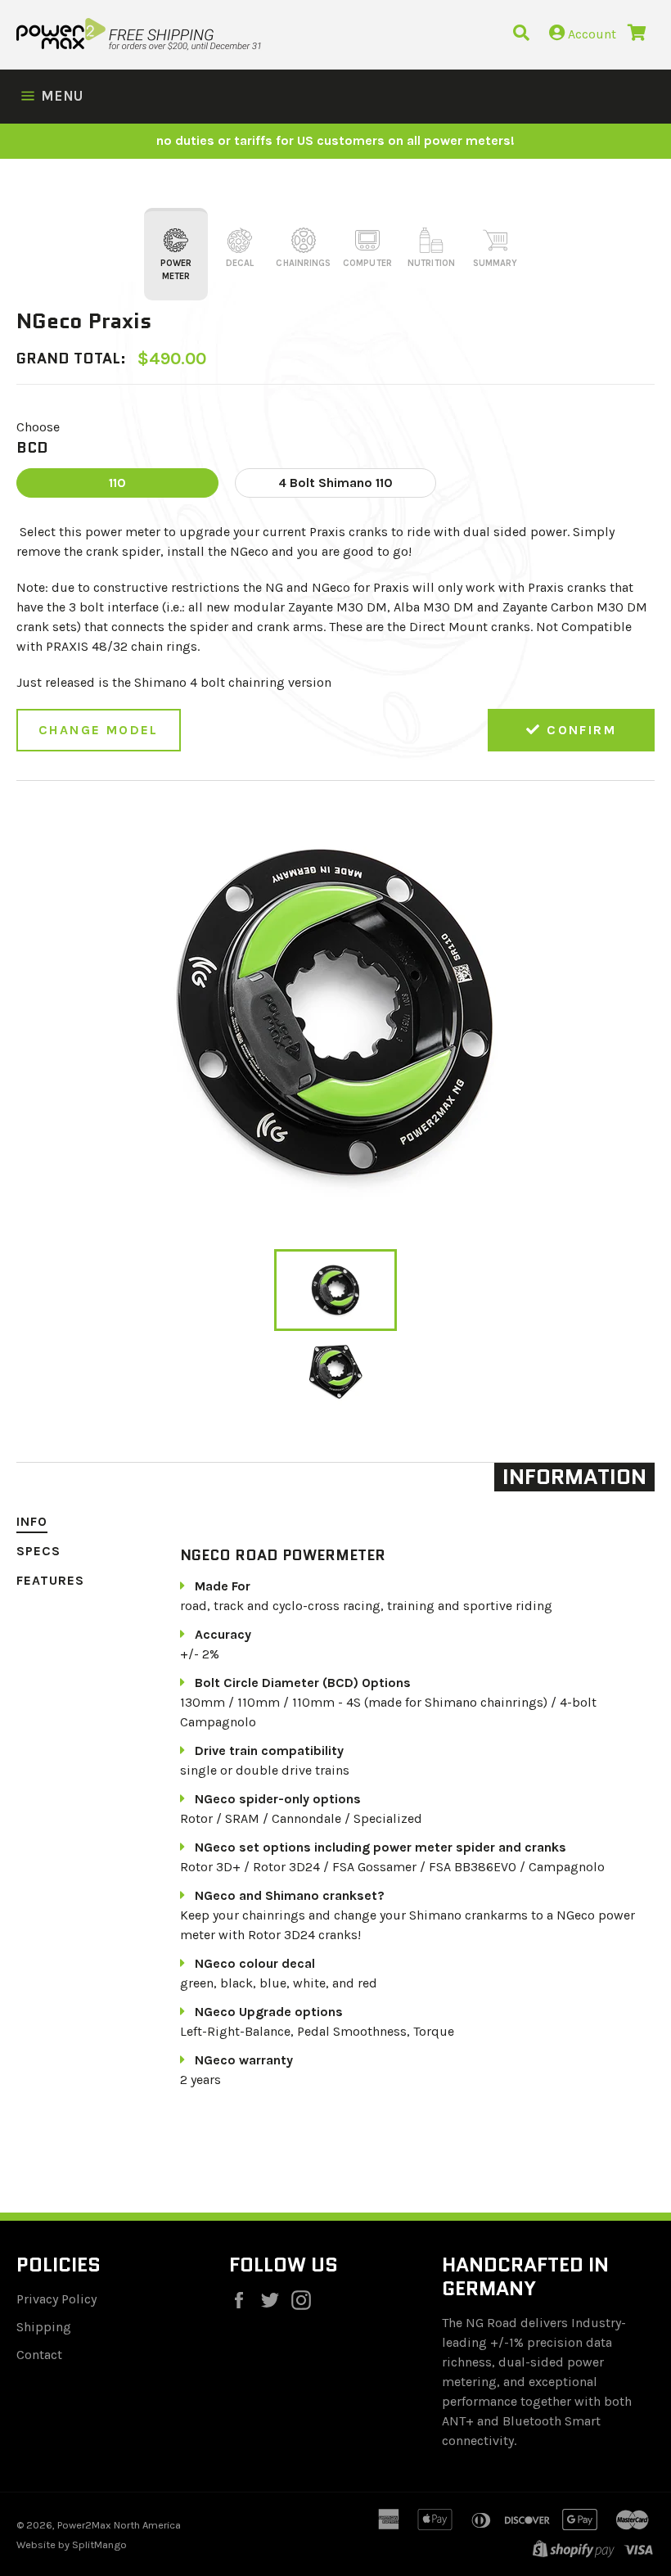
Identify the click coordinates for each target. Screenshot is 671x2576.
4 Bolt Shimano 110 (335, 483)
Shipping (44, 2327)
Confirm (579, 730)
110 (117, 483)
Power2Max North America (119, 2525)
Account (590, 34)
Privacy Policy (56, 2299)
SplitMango (99, 2544)
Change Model (99, 730)
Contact (39, 2355)
